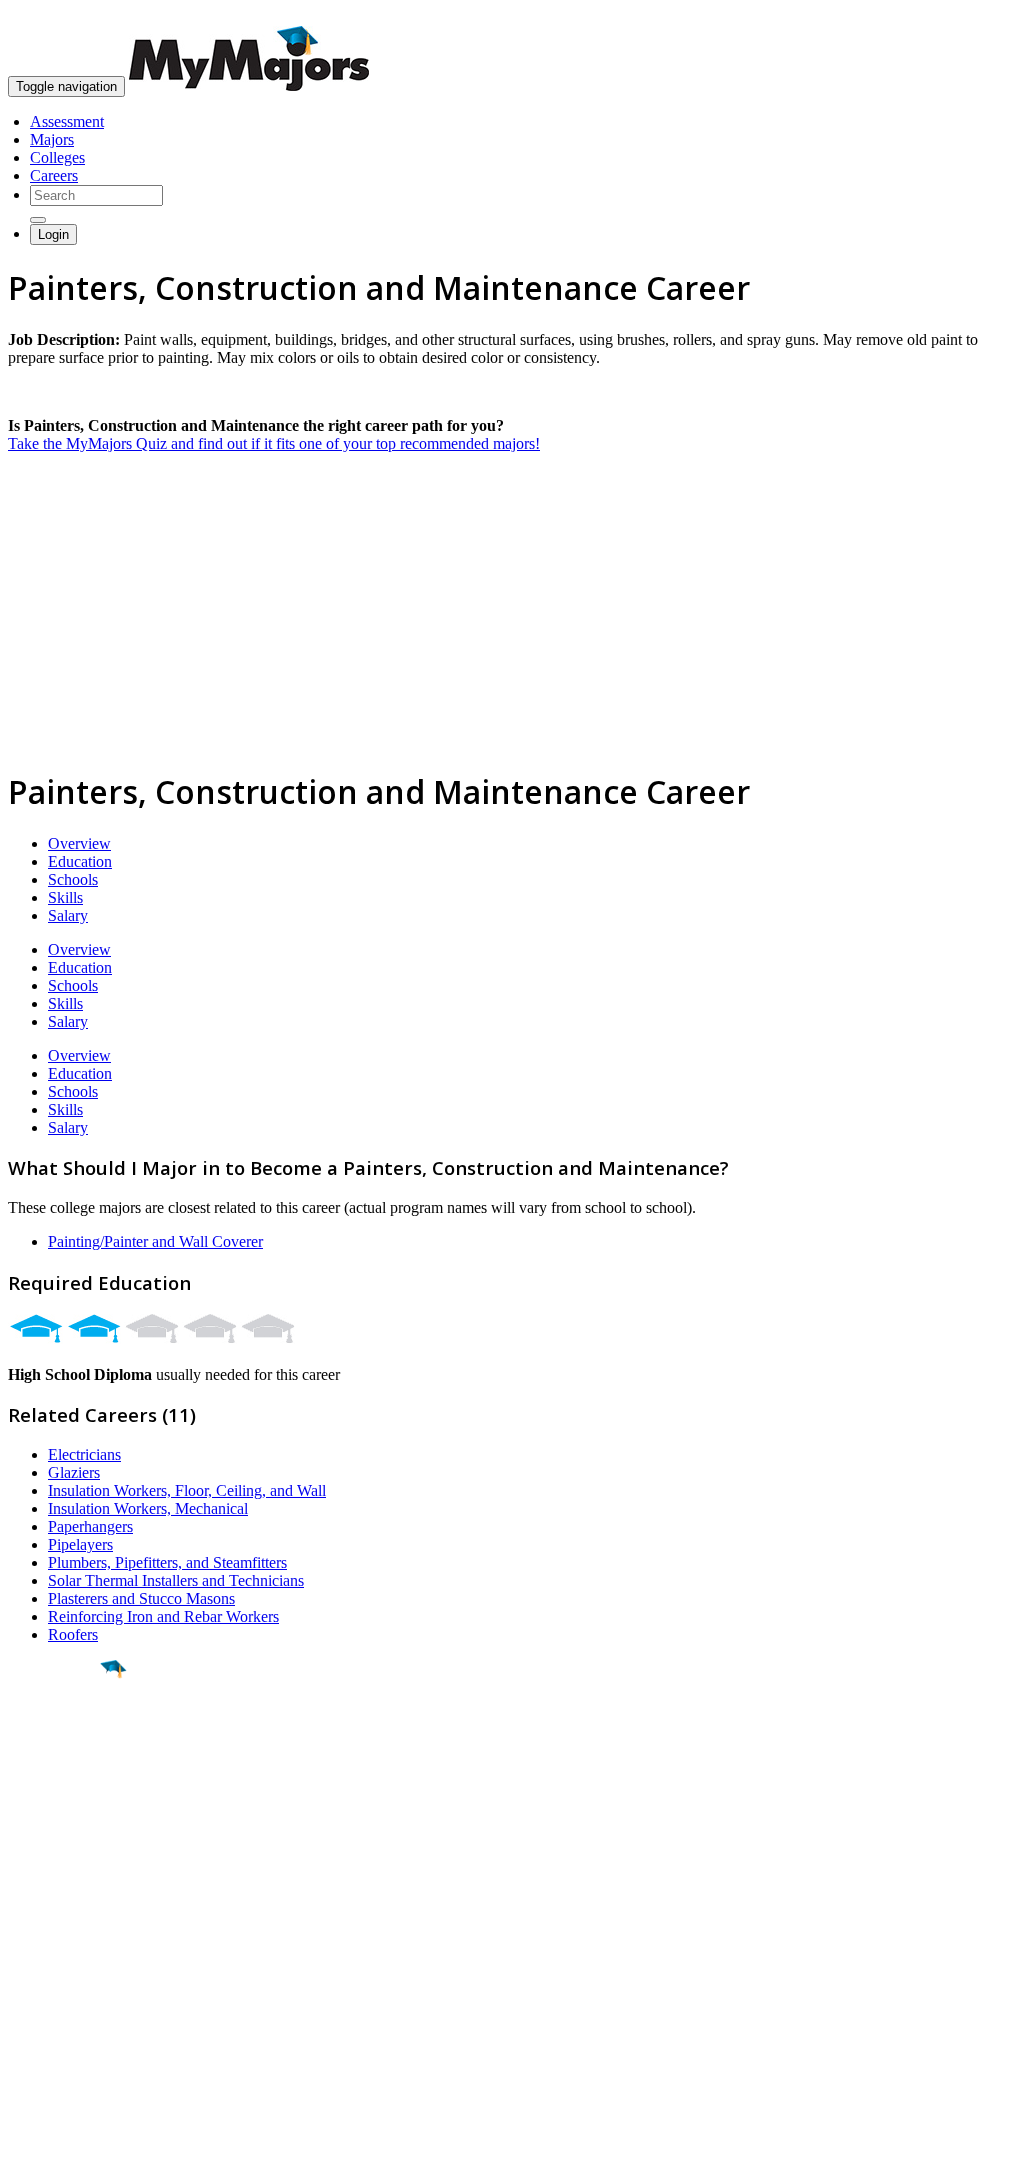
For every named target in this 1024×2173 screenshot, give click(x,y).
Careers (54, 175)
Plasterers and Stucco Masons (141, 1598)
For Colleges (48, 1975)
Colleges (57, 157)
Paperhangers (90, 1526)
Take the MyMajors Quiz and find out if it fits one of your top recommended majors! (274, 443)
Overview (79, 843)
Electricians (84, 1454)
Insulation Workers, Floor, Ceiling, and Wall (187, 1490)
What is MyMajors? (70, 1939)
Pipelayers (80, 1544)
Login (53, 234)
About (32, 1899)
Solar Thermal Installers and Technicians (176, 1580)
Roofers (73, 1634)
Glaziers (74, 1472)
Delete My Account (70, 2011)
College (61, 1781)
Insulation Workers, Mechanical (148, 1508)
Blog (23, 2029)
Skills (65, 897)
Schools (73, 879)
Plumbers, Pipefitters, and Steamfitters (167, 1562)
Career (59, 1824)
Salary (68, 915)
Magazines (42, 1993)
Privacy (82, 2147)
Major (55, 1738)
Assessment (67, 121)
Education (80, 861)
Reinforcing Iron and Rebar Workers (163, 1616)
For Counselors (56, 1957)
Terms (27, 2147)
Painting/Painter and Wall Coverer (155, 1241)
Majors (52, 139)
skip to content (975, 15)
